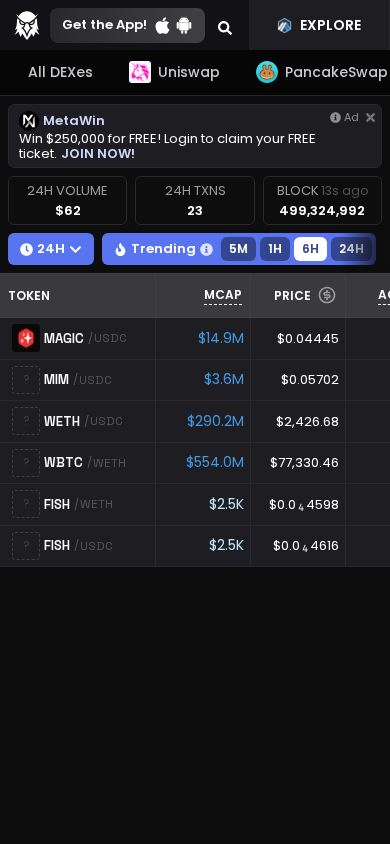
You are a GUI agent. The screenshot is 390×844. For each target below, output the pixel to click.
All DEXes (60, 72)
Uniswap (189, 72)
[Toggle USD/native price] (327, 295)
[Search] (225, 25)
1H (275, 248)
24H (351, 248)
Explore (330, 25)
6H (310, 248)
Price (292, 295)
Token (29, 295)
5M (238, 248)
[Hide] (370, 117)
